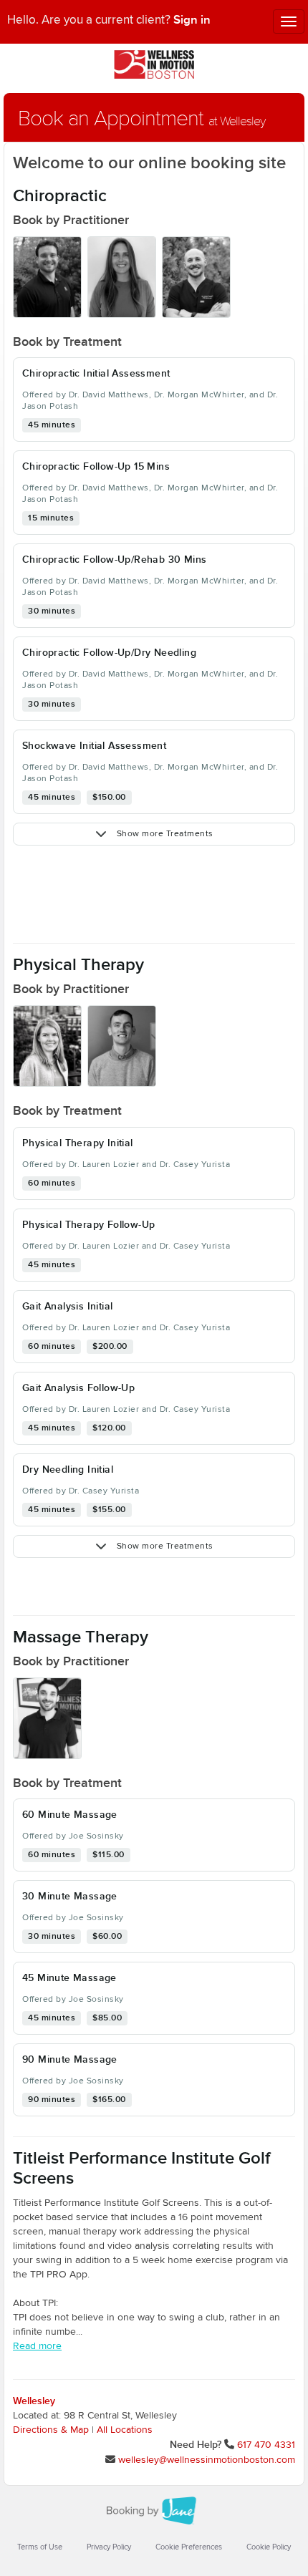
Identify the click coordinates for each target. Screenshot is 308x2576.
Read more (37, 2346)
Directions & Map (51, 2430)
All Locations (125, 2430)
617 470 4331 (266, 2445)
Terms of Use (40, 2547)
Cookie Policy (269, 2547)
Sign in (192, 20)
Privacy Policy (109, 2547)
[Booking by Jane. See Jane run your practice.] (154, 2511)
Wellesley (34, 2401)
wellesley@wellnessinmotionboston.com (207, 2460)
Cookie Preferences (189, 2547)
